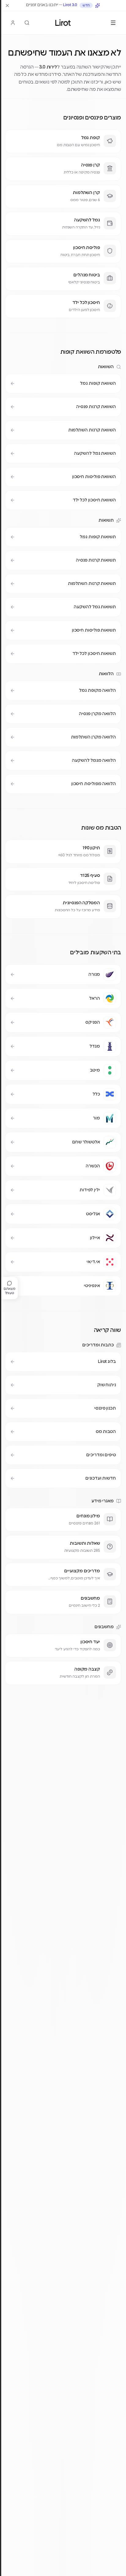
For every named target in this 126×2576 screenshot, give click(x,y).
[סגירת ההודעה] (7, 6)
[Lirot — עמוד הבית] (63, 23)
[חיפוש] (27, 23)
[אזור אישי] (13, 23)
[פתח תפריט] (113, 23)
